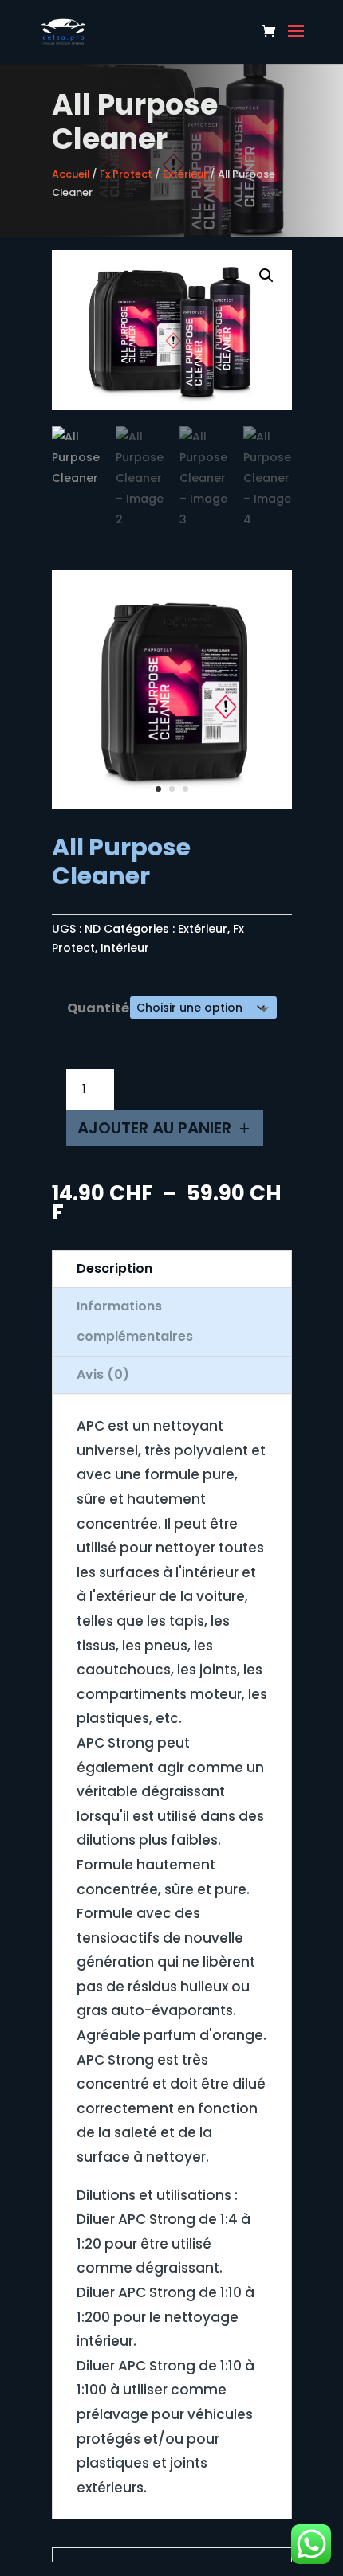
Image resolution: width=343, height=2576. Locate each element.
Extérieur (185, 174)
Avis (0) (103, 1374)
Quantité (98, 1008)
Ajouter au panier (154, 1128)
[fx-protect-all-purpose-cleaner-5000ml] (172, 805)
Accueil (71, 174)
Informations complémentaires (135, 1321)
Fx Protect (126, 174)
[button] (266, 276)
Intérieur (125, 948)
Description (114, 1268)
